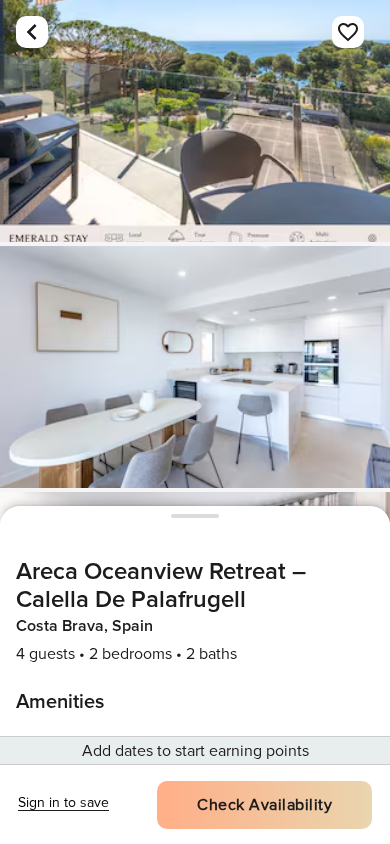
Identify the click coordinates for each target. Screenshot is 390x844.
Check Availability (264, 805)
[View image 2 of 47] (195, 367)
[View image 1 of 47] (195, 121)
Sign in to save (63, 802)
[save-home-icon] (348, 32)
